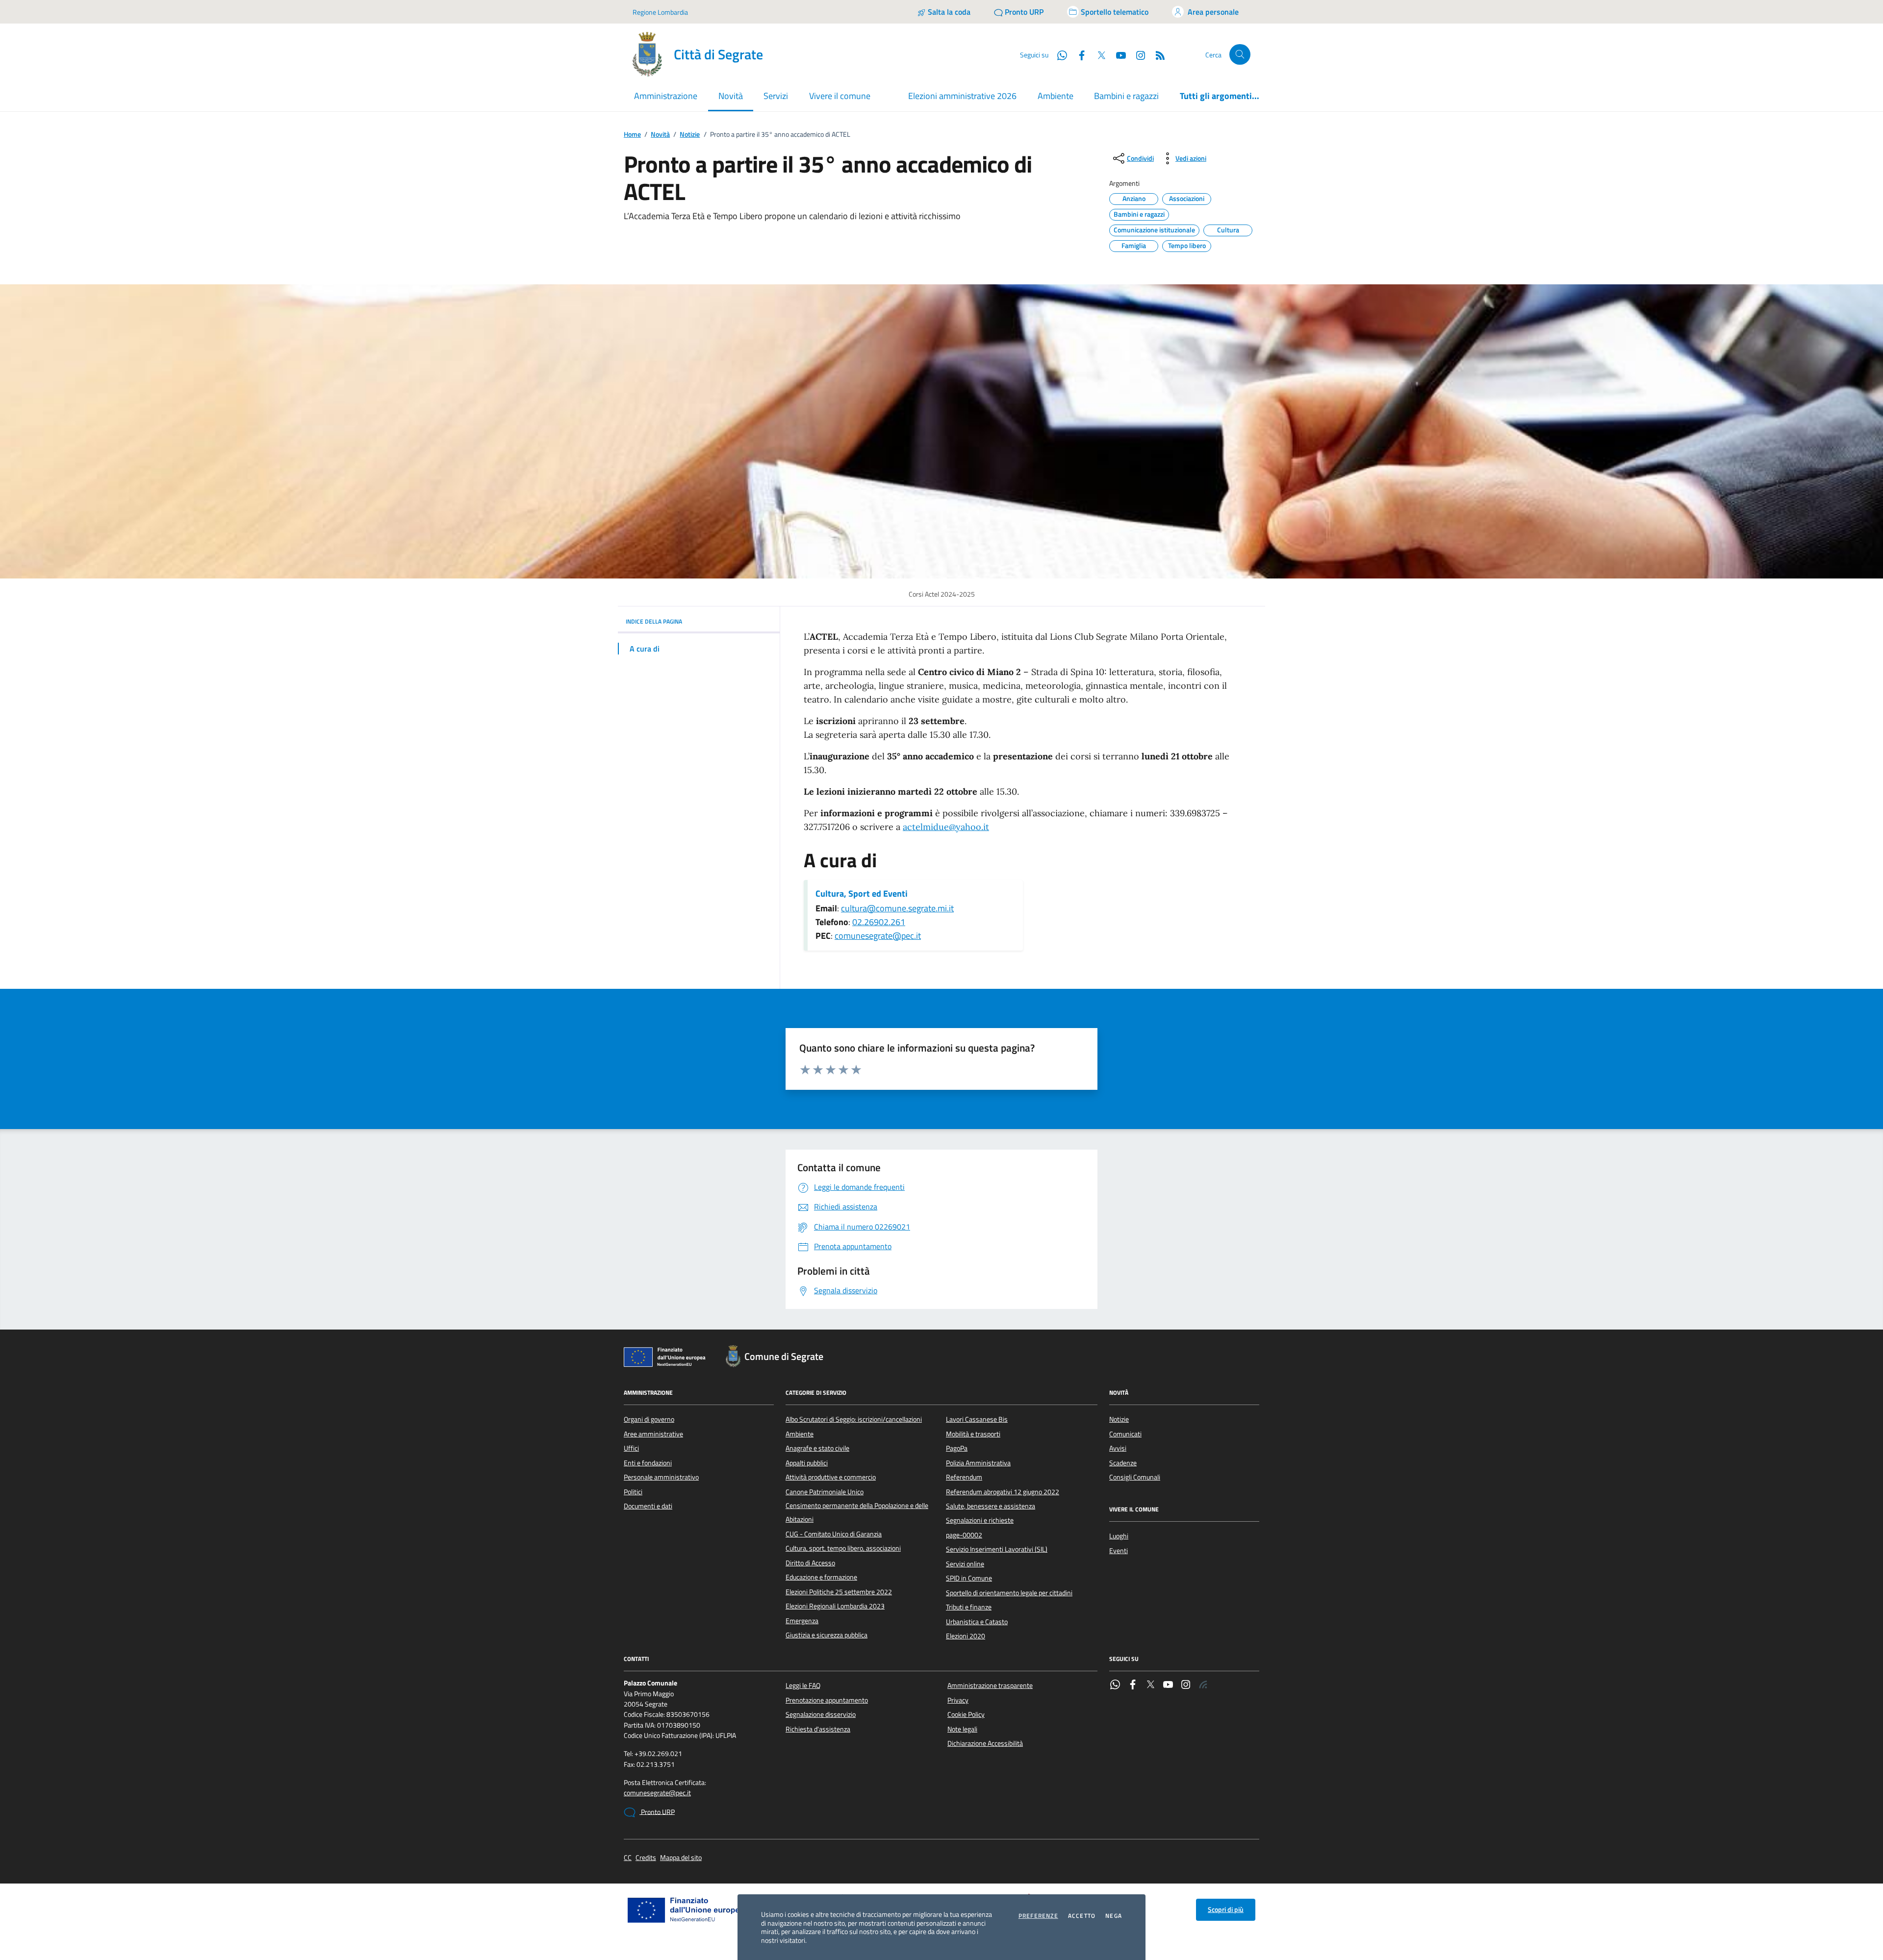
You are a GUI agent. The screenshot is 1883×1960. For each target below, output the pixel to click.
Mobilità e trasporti (973, 1434)
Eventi (1119, 1551)
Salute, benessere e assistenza (991, 1506)
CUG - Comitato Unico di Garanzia (834, 1534)
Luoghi (1119, 1536)
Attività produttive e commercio (831, 1477)
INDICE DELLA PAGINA (654, 621)
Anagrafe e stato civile (817, 1448)
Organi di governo (649, 1419)
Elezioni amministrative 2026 (962, 96)
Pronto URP (657, 1812)
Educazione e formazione (821, 1577)
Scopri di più (1226, 1910)
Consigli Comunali (1135, 1477)
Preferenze (1038, 1916)
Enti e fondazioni (648, 1463)
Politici (633, 1492)
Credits (646, 1858)
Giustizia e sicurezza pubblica (827, 1635)
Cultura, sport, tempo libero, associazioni (843, 1548)
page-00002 (964, 1535)
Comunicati (1125, 1434)
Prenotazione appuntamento (827, 1700)
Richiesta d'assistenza (818, 1729)
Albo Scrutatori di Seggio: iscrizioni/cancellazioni (854, 1419)
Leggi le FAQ (803, 1685)
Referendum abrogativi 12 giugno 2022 (1003, 1492)
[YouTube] (1168, 1685)
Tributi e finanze (969, 1607)
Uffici (631, 1448)
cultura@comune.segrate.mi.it (897, 908)
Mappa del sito (681, 1858)
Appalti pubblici (807, 1463)
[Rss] (1203, 1685)
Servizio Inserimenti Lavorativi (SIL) (997, 1549)
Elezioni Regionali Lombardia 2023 (835, 1606)
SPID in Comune (969, 1578)
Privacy (958, 1700)
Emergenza (802, 1621)
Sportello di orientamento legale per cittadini (1009, 1593)
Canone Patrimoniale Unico (825, 1492)
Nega (1114, 1916)
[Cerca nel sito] (1240, 55)
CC (628, 1858)
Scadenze (1123, 1463)
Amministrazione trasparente (990, 1685)
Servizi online (965, 1564)
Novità (660, 135)
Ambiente (1056, 96)
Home (632, 135)
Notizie (690, 135)
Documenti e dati (648, 1506)
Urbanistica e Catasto (977, 1622)
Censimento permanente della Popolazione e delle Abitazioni (857, 1512)
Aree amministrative (653, 1434)
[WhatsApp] (1115, 1685)
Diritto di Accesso (810, 1563)
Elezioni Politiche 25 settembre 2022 (839, 1592)
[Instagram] (1137, 54)
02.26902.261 (879, 922)
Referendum (964, 1477)
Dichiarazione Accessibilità (985, 1743)
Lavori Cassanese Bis (977, 1419)
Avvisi (1118, 1448)
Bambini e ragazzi (1126, 96)
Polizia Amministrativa (978, 1463)
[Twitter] (1150, 1685)
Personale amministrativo (661, 1477)
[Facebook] (1133, 1685)
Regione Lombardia (660, 12)
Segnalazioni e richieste (980, 1520)
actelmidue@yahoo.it (946, 827)
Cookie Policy (966, 1714)
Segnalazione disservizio (821, 1714)
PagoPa (957, 1448)
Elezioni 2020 (966, 1636)
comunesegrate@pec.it (878, 936)
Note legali (962, 1729)
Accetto (1082, 1916)
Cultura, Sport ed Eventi (862, 894)
